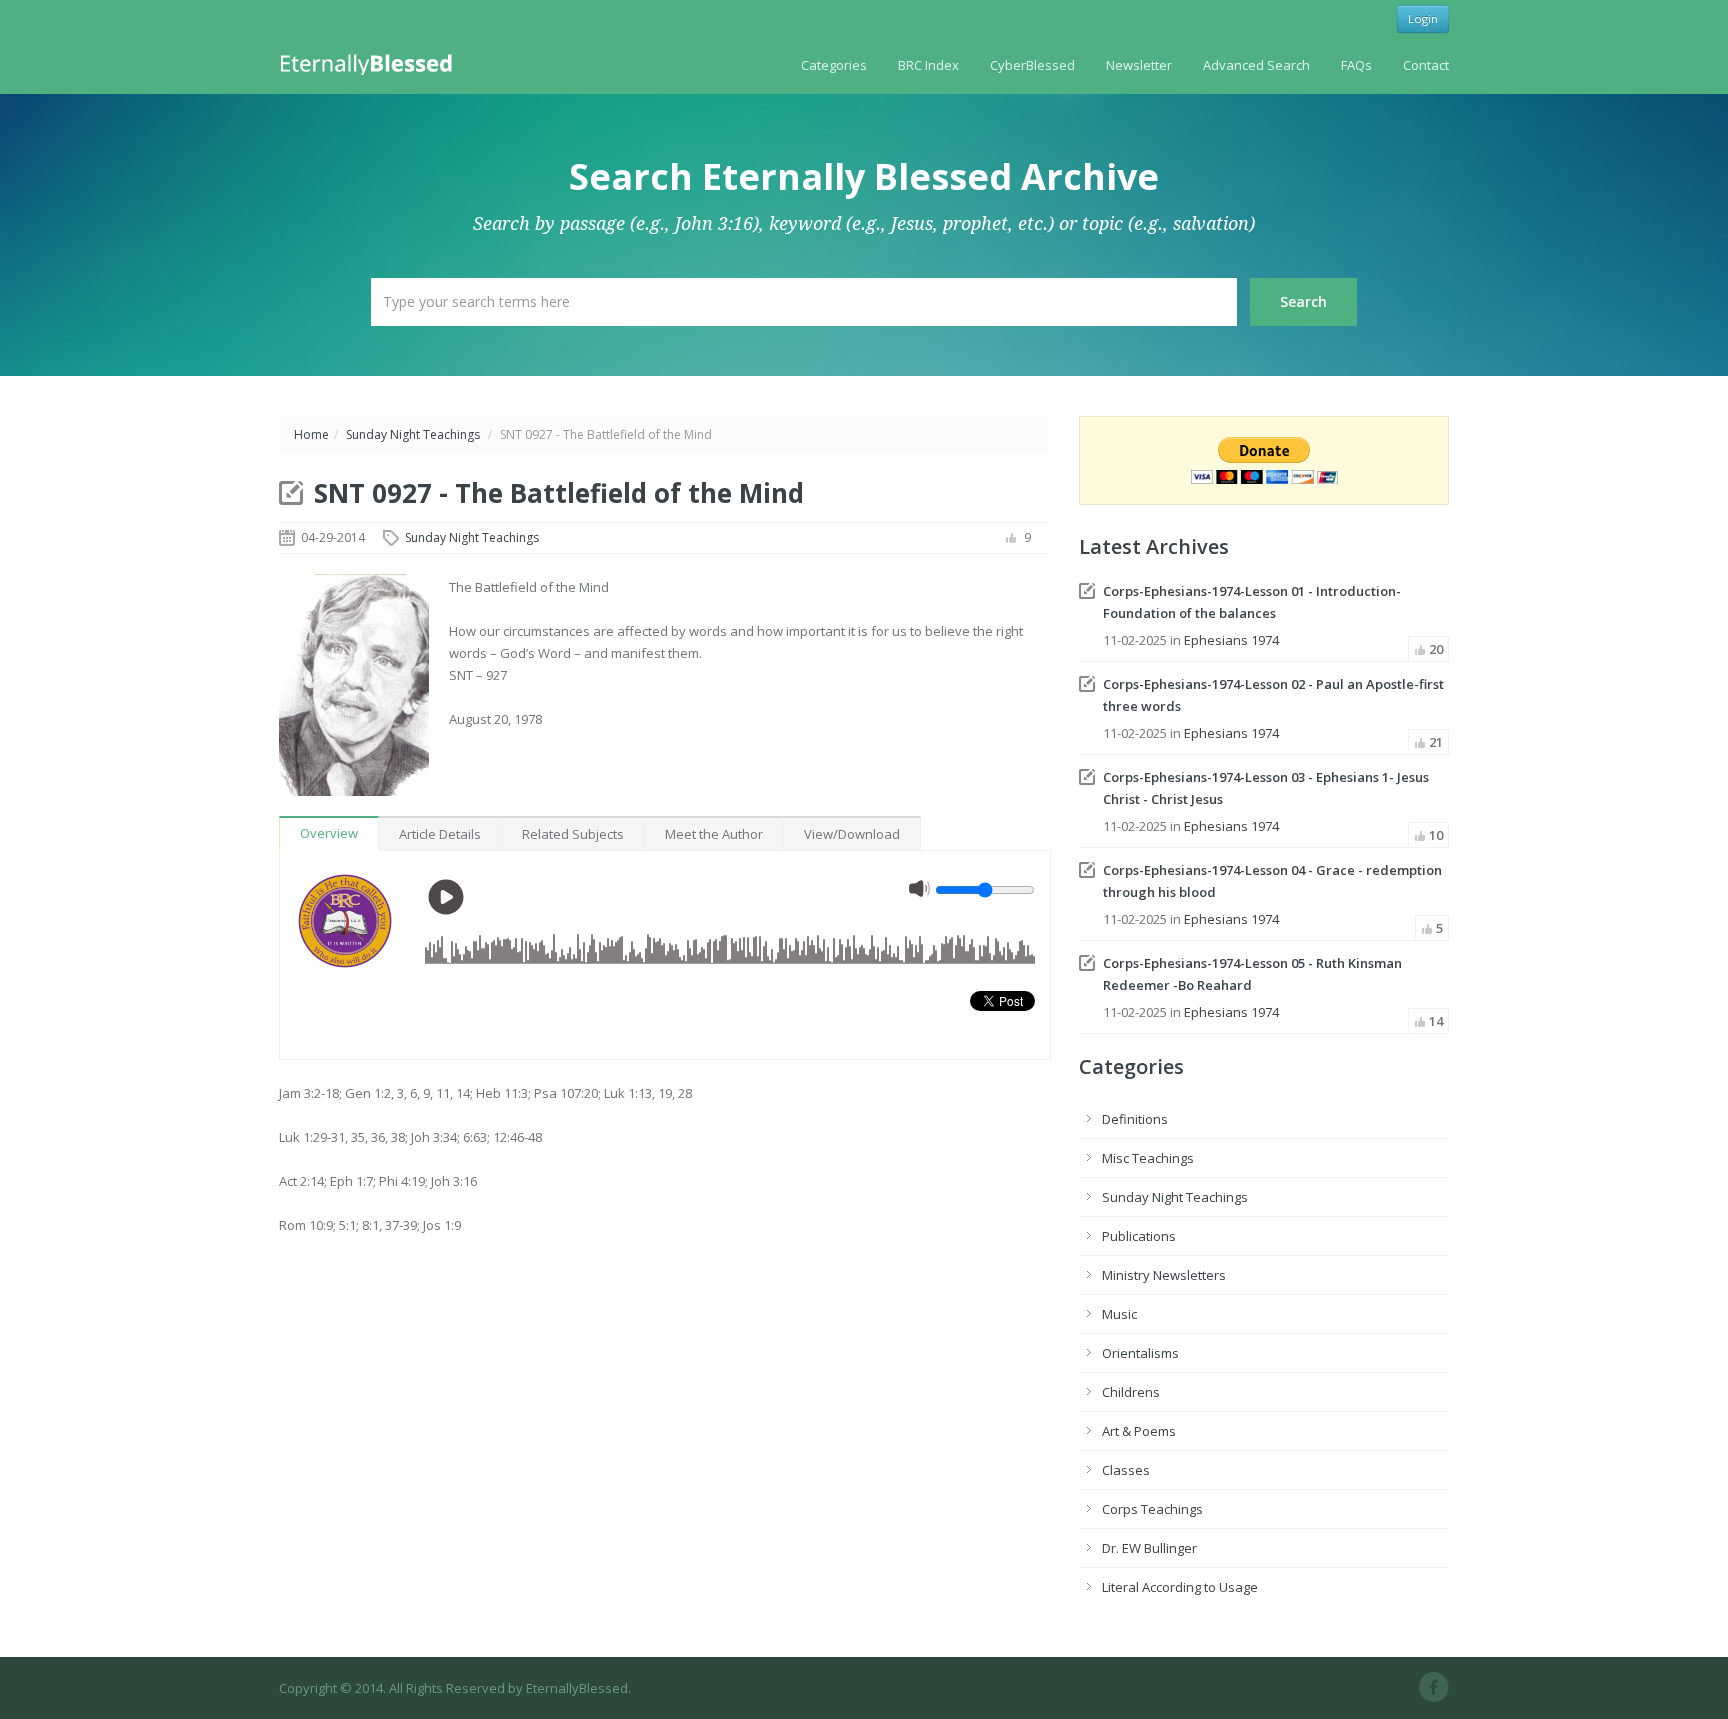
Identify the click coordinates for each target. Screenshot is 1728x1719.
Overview (329, 833)
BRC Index (928, 65)
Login (1423, 18)
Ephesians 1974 (1231, 640)
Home (311, 434)
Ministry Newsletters (1164, 1275)
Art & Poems (1139, 1431)
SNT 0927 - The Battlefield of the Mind (559, 493)
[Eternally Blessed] (370, 63)
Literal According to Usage (1180, 1587)
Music (1119, 1314)
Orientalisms (1140, 1353)
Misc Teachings (1148, 1158)
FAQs (1356, 65)
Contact (1426, 65)
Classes (1126, 1470)
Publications (1139, 1236)
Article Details (440, 834)
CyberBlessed (1032, 65)
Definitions (1135, 1119)
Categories (834, 65)
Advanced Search (1256, 65)
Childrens (1131, 1392)
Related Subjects (573, 834)
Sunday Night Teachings (413, 434)
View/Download (852, 834)
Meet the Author (714, 834)
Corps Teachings (1152, 1509)
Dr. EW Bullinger (1149, 1548)
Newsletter (1139, 65)
